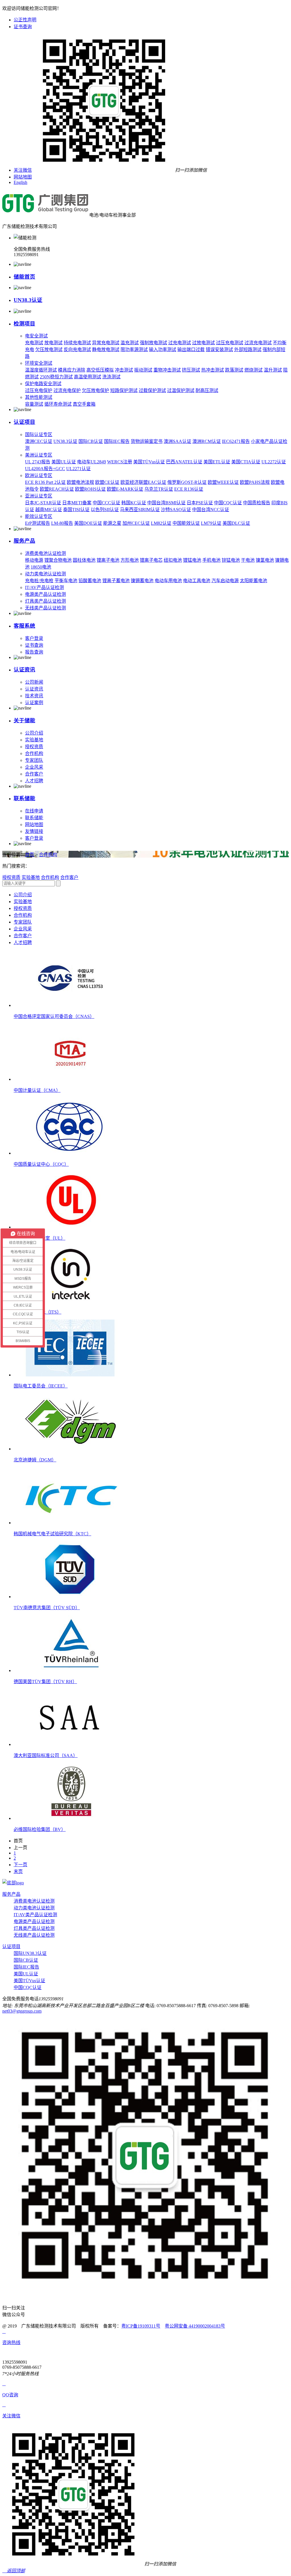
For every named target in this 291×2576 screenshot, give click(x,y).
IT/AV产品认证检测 (44, 587)
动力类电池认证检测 (45, 574)
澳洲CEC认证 (39, 441)
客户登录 (34, 638)
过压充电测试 (230, 343)
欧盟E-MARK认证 (125, 489)
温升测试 (273, 370)
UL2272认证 (274, 462)
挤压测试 (191, 370)
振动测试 (143, 370)
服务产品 (24, 541)
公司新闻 (34, 682)
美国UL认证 (64, 462)
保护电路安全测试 (43, 384)
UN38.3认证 (28, 300)
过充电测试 (180, 343)
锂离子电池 (108, 560)
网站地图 (23, 177)
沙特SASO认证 (176, 510)
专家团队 (34, 760)
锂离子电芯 (151, 560)
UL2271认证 (78, 469)
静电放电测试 (106, 350)
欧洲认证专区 (39, 475)
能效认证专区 (39, 516)
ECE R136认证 (189, 489)
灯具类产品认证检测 (45, 601)
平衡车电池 (66, 581)
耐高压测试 (207, 390)
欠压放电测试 (49, 350)
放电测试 (53, 343)
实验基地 (34, 740)
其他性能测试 (39, 397)
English (20, 182)
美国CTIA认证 (246, 462)
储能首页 (24, 277)
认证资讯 (24, 670)
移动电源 (34, 560)
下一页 (20, 1865)
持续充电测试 (77, 343)
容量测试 (34, 404)
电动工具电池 (197, 581)
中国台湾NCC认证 (211, 510)
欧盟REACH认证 (57, 489)
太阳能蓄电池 (253, 581)
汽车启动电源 (225, 581)
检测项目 (24, 324)
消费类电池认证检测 (45, 553)
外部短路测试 (248, 350)
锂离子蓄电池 (116, 581)
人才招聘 (34, 781)
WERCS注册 (120, 462)
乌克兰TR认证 (159, 489)
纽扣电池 (173, 560)
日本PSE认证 (200, 503)
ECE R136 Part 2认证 (45, 482)
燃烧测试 (253, 370)
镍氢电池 (265, 560)
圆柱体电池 (84, 560)
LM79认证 (211, 523)
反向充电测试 (77, 350)
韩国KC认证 (134, 503)
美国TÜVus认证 (149, 462)
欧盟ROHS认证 (90, 489)
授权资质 (34, 747)
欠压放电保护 (95, 390)
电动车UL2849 (92, 462)
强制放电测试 (153, 343)
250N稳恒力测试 (56, 377)
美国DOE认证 (88, 523)
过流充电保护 (67, 390)
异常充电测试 (106, 343)
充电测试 (34, 343)
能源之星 (112, 523)
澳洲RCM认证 (207, 441)
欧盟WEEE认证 (223, 482)
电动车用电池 (168, 581)
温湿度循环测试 (41, 370)
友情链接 (34, 831)
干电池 (248, 560)
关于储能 (24, 720)
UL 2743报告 (38, 462)
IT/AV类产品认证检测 (35, 1915)
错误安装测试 (219, 350)
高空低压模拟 (100, 370)
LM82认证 (161, 523)
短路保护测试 (124, 390)
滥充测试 (130, 343)
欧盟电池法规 (80, 482)
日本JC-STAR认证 (43, 503)
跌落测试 (234, 370)
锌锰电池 (231, 560)
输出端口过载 (191, 350)
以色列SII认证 (105, 510)
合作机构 (34, 753)
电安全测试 (36, 336)
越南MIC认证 (49, 510)
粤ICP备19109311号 (141, 2326)
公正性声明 (25, 20)
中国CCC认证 (106, 503)
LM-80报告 (62, 523)
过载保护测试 (152, 390)
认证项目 (24, 422)
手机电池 (211, 560)
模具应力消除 (72, 370)
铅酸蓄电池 (90, 581)
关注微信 (23, 170)
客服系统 (24, 626)
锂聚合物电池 (58, 560)
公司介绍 (34, 733)
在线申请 (34, 811)
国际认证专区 (39, 434)
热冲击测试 (213, 370)
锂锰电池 (192, 560)
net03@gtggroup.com (22, 2011)
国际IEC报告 (117, 441)
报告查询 (34, 652)
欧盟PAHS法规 (255, 482)
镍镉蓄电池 (142, 581)
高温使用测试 (88, 377)
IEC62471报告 (236, 441)
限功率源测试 (134, 350)
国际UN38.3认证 (30, 1953)
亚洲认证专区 (39, 496)
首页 (30, 855)
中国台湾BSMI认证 (166, 503)
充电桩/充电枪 (39, 581)
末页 (18, 1871)
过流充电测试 (258, 343)
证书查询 (23, 27)
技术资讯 (34, 696)
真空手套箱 (84, 404)
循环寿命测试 (58, 404)
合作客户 (34, 774)
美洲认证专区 (39, 455)
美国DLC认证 (236, 523)
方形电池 (130, 560)
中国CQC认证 (228, 503)
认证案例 (34, 703)
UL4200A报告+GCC (45, 469)
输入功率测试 (163, 350)
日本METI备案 (77, 503)
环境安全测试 (39, 363)
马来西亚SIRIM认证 (140, 510)
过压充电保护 (39, 390)
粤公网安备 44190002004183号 (195, 2326)
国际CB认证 (91, 441)
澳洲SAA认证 (177, 441)
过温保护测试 (181, 390)
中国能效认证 (186, 523)
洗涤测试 (111, 377)
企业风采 (34, 767)
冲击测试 (124, 370)
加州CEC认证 (136, 523)
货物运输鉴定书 (147, 441)
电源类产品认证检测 (45, 594)
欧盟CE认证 (107, 482)
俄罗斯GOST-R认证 (187, 482)
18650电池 (41, 567)
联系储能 (24, 798)
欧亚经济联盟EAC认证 (143, 482)
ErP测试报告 (38, 523)
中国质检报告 (257, 503)
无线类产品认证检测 (45, 608)
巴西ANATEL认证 (184, 462)
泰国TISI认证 (76, 510)
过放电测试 (203, 343)
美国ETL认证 (217, 462)
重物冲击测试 (167, 370)
